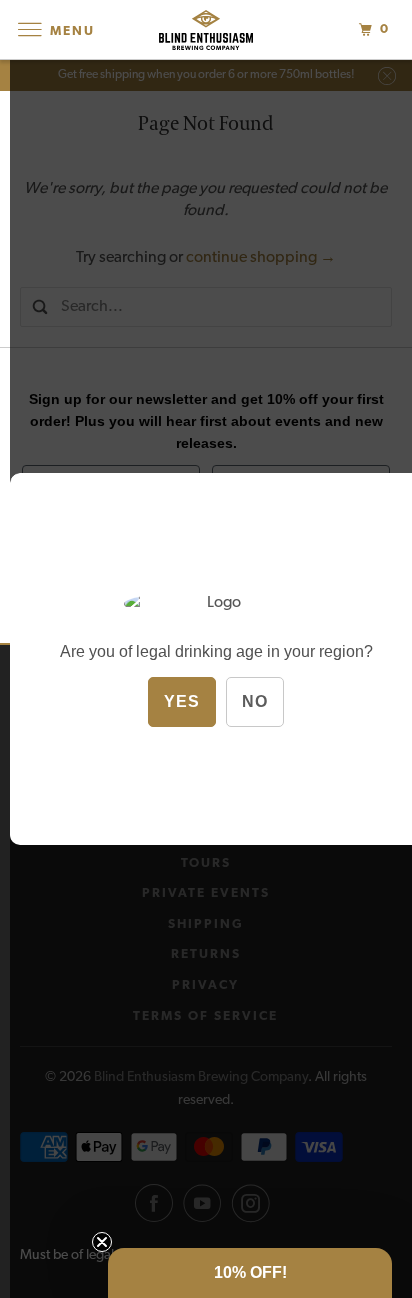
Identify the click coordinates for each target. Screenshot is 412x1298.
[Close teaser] (102, 1242)
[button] (250, 1273)
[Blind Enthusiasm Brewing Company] (206, 29)
